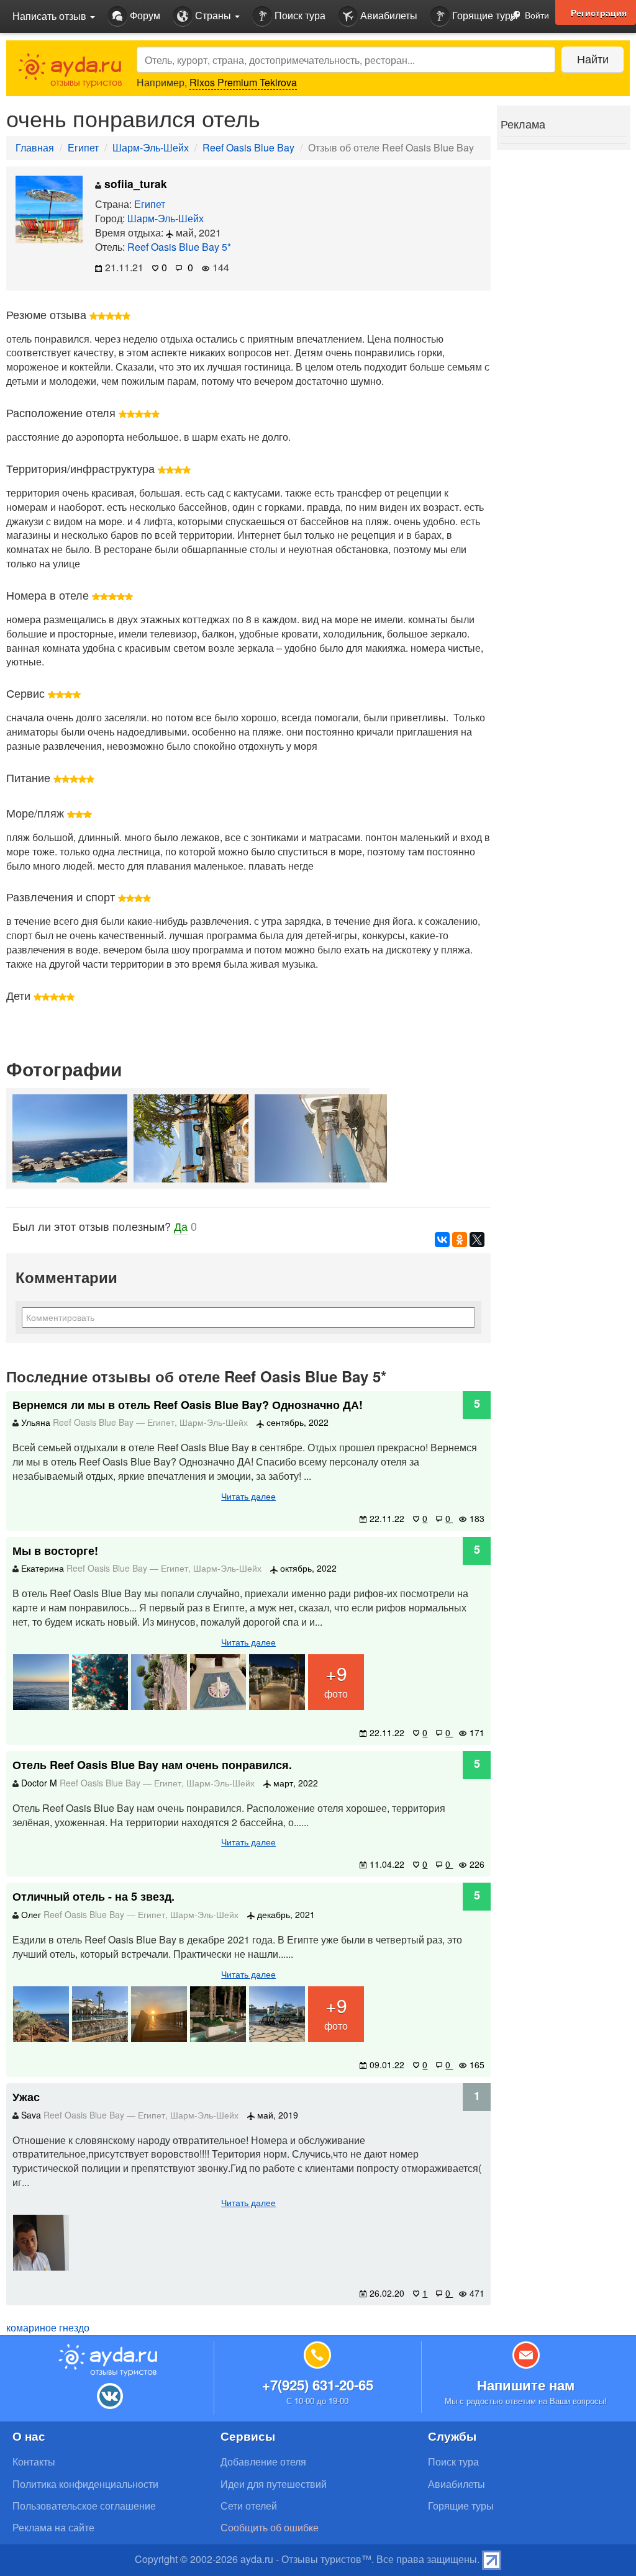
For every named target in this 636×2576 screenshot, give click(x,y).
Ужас (26, 2097)
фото (336, 1680)
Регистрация (599, 12)
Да (181, 1226)
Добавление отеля (263, 2461)
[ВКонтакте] (442, 1240)
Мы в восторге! (55, 1551)
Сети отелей (249, 2506)
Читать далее (248, 1496)
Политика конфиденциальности (85, 2484)
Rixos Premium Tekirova (243, 82)
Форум (144, 15)
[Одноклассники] (460, 1240)
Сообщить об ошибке (270, 2527)
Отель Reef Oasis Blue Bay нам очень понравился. (152, 1765)
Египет (83, 147)
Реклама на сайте (53, 2527)
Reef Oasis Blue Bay (248, 147)
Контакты (34, 2461)
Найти (593, 58)
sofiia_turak (134, 183)
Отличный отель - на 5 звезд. (93, 1896)
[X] (477, 1240)
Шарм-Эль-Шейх (151, 147)
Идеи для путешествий (274, 2484)
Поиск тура (299, 15)
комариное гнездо (48, 2327)
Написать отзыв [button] (51, 16)
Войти (536, 15)
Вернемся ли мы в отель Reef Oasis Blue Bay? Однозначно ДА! (188, 1405)
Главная (35, 147)
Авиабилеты (388, 15)
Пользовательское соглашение (84, 2506)
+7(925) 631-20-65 (318, 2385)
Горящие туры (484, 15)
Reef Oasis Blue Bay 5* (179, 247)
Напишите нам (526, 2385)
